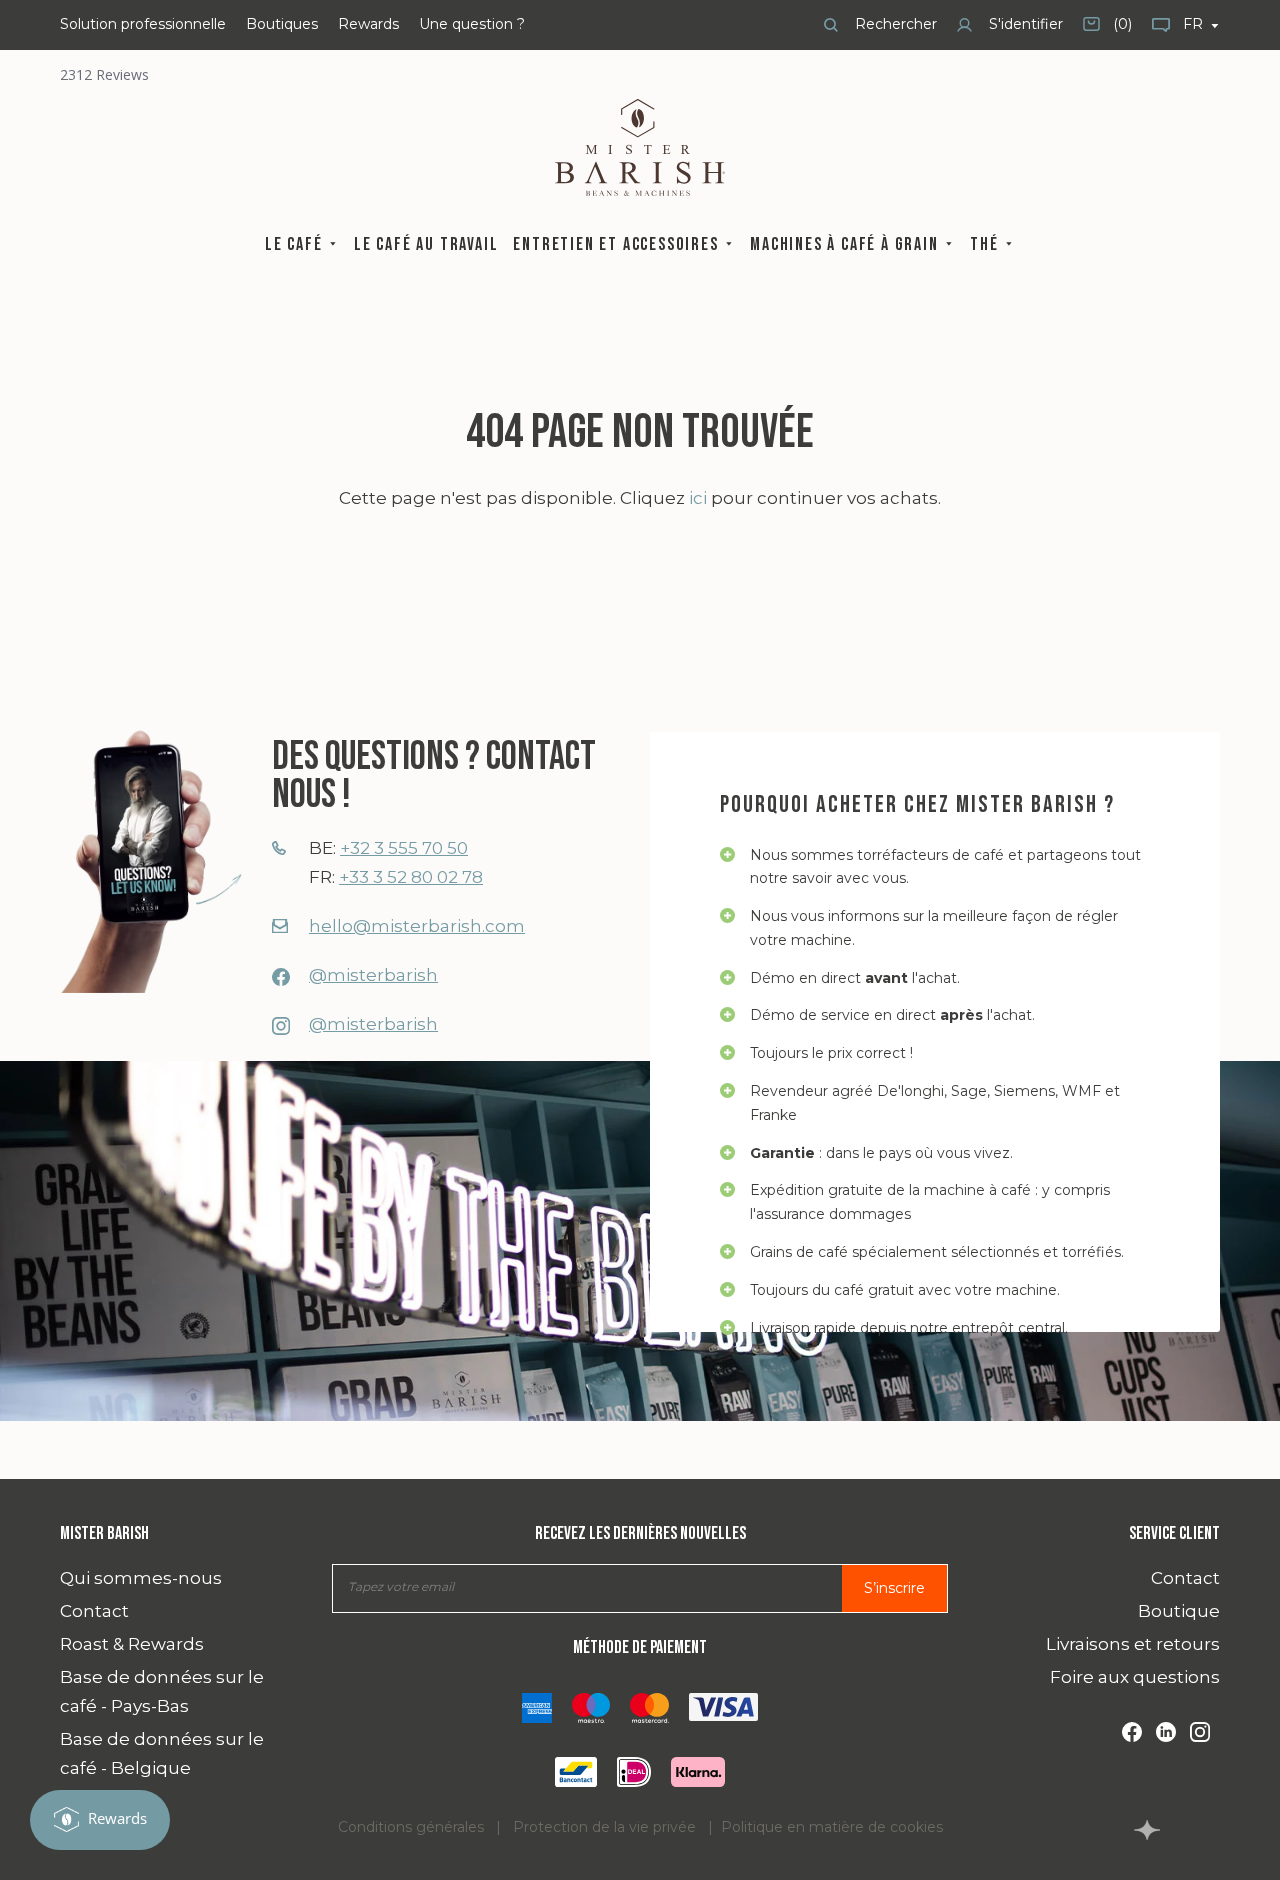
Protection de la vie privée (604, 1827)
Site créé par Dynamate (1147, 1830)
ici (698, 498)
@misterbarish (373, 975)
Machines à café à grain (846, 244)
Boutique (1179, 1611)
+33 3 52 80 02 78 (411, 877)
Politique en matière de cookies (832, 1827)
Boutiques (282, 24)
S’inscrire (894, 1588)
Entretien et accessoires (618, 244)
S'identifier (1024, 24)
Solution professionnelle (143, 24)
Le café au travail (426, 244)
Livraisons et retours (1133, 1644)
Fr (1195, 24)
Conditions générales (411, 1827)
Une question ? (472, 24)
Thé (986, 244)
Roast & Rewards (132, 1644)
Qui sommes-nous (141, 1578)
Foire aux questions (1135, 1677)
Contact (94, 1611)
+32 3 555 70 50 (404, 848)
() (1107, 31)
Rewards (368, 24)
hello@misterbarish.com (417, 926)
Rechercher (894, 24)
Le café (296, 244)
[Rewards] (100, 1820)
